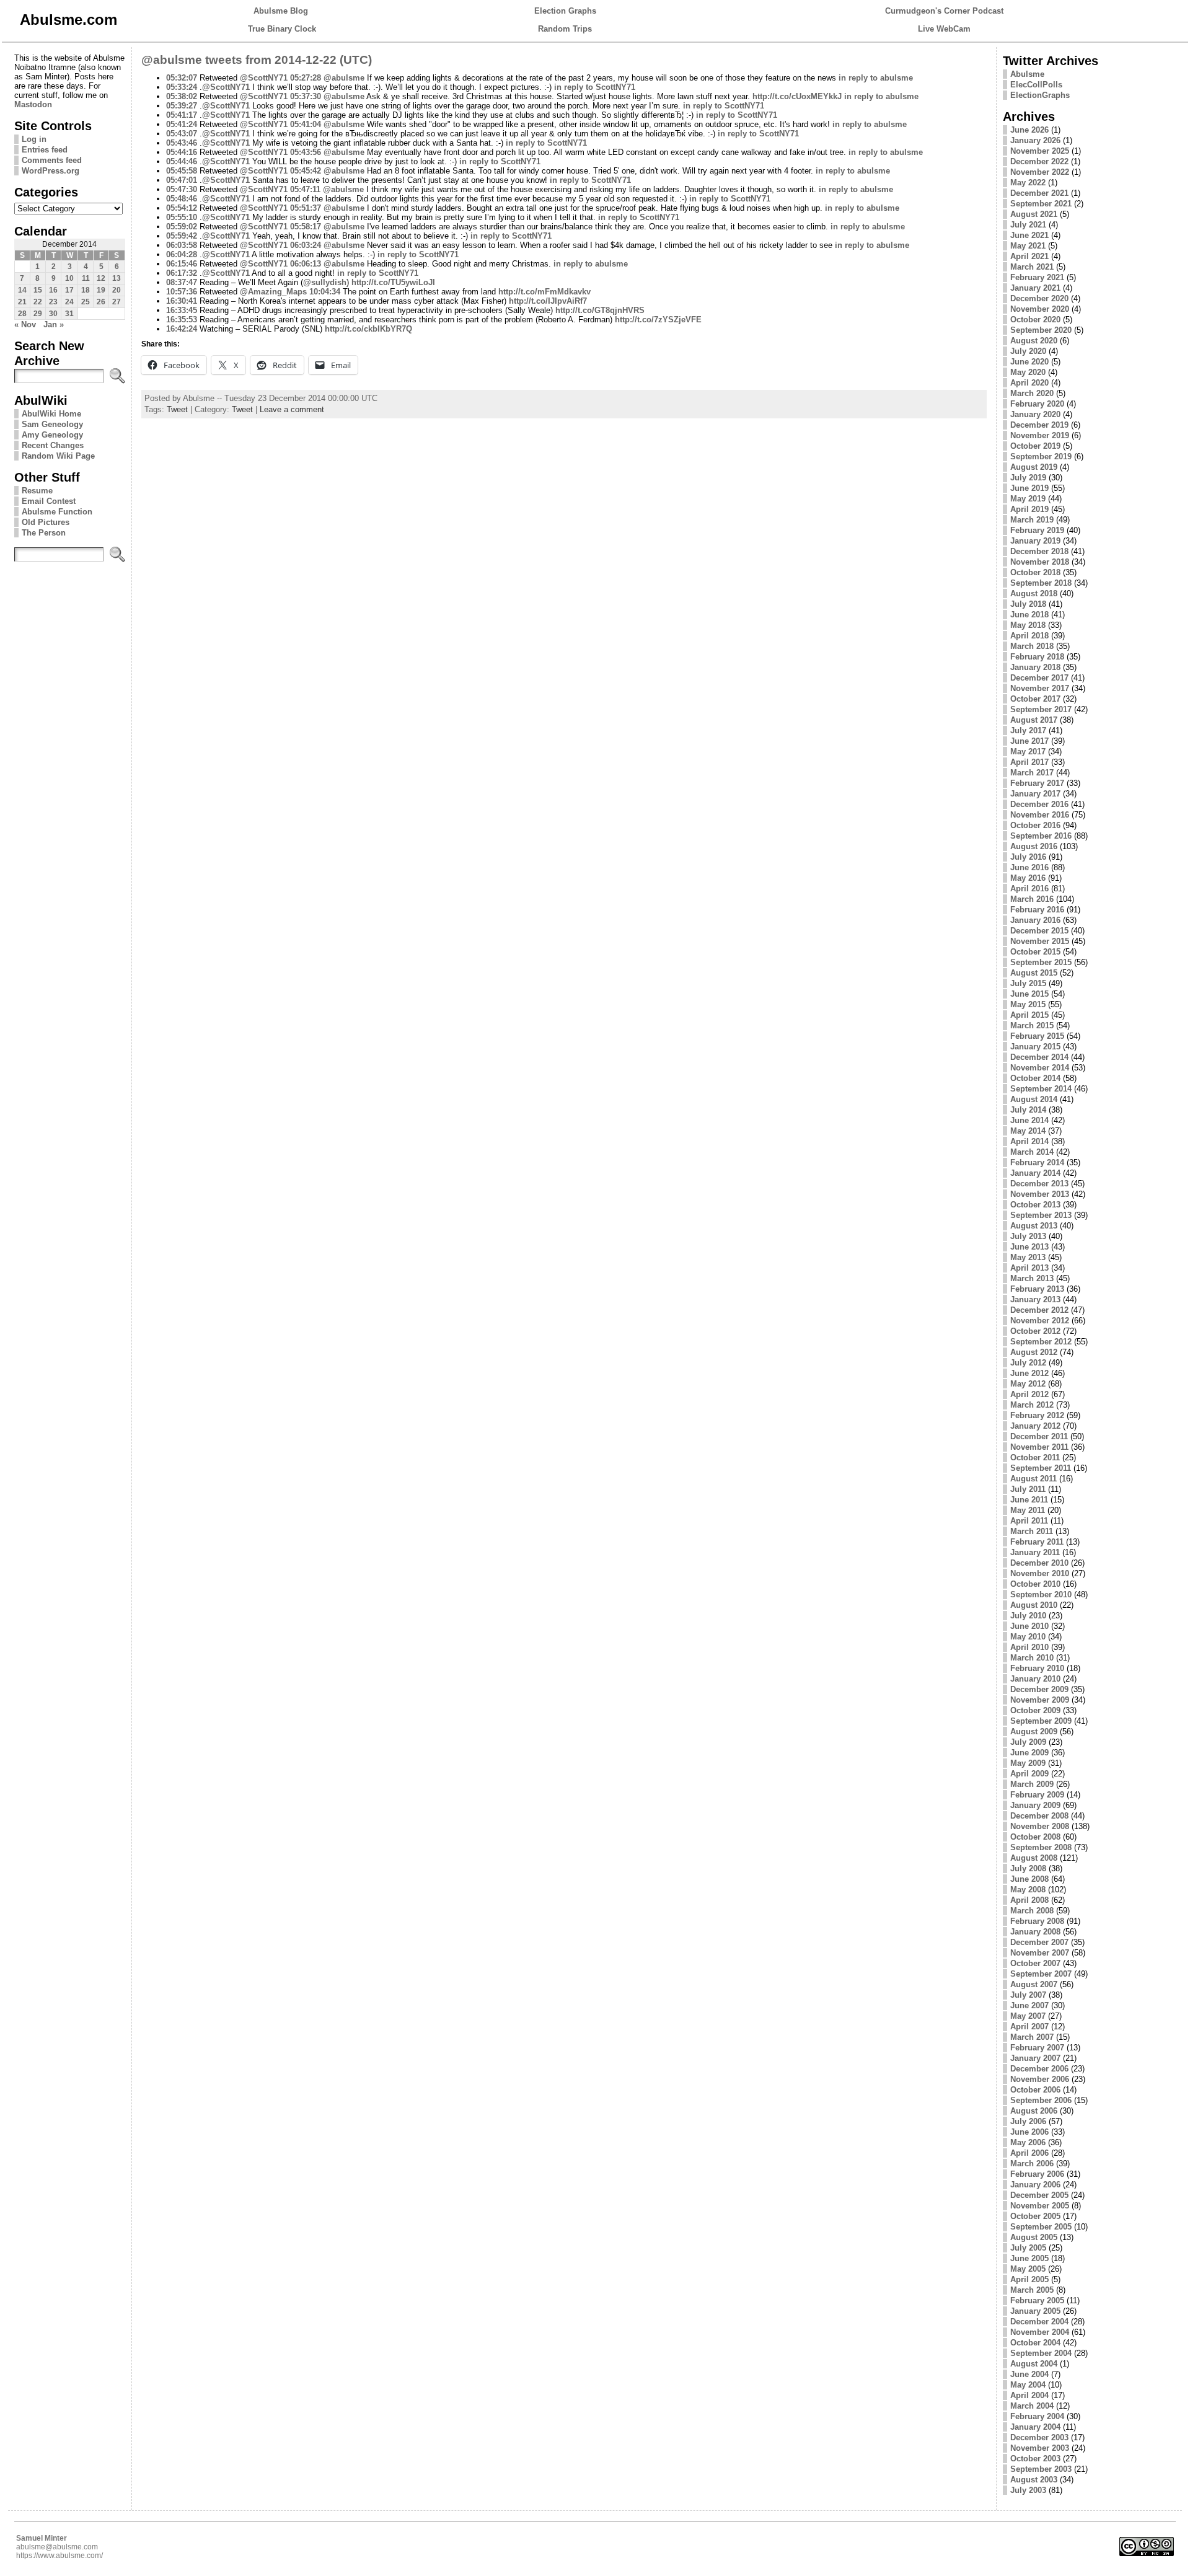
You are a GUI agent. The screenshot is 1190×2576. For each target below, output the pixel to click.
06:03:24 (306, 245)
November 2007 (1040, 1953)
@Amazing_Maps (273, 292)
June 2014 (1029, 1120)
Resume (37, 491)
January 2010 (1035, 1679)
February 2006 (1037, 2174)
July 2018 (1028, 604)
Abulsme (1027, 74)
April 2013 (1029, 1268)
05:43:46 (182, 143)
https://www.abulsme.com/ (59, 2556)
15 (38, 290)
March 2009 (1032, 1784)
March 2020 (1032, 393)
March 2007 (1032, 2037)
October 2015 (1035, 952)
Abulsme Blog (281, 11)
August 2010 (1034, 1605)
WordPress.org (51, 171)
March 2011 (1032, 1531)
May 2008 (1028, 1890)
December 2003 (1039, 2437)
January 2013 (1035, 1299)
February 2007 (1037, 2048)
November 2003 (1040, 2448)
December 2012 (1039, 1310)
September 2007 (1041, 1974)
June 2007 (1029, 2005)
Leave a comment (292, 409)
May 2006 (1028, 2142)
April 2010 (1029, 1647)
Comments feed (52, 160)
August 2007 (1034, 1984)
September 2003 (1041, 2469)
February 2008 (1037, 1921)
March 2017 (1032, 773)
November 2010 (1040, 1573)
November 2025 (1040, 151)
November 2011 (1039, 1447)
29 (38, 314)
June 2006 (1029, 2132)
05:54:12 (182, 208)
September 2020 (1041, 330)
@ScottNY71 (264, 78)
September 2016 (1041, 836)
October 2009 (1035, 1710)
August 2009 (1034, 1731)
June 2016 (1029, 867)
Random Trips (565, 29)
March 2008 (1032, 1911)
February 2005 (1037, 2300)
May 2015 (1028, 1004)
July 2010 (1028, 1616)
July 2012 (1028, 1363)
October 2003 (1035, 2459)
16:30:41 (182, 301)
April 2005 (1029, 2279)
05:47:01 (182, 180)
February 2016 (1037, 910)
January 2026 (1035, 140)
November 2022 (1040, 172)
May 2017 (1028, 752)
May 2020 (1028, 372)
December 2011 (1039, 1436)
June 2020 (1029, 362)
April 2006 (1029, 2153)
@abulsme (344, 78)
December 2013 (1039, 1184)
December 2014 (1039, 1057)
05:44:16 (182, 152)
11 (86, 278)
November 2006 (1040, 2079)
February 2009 (1037, 1795)
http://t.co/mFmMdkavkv (544, 292)
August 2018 (1034, 593)
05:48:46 (182, 199)
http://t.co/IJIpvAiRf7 (548, 301)
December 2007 (1039, 1942)
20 (117, 290)
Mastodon (33, 104)
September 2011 (1041, 1468)
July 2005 (1028, 2248)
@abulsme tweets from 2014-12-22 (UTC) (257, 60)
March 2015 (1032, 1026)
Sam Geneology (52, 424)
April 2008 (1029, 1900)
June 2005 (1029, 2258)
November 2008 (1040, 1826)
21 (22, 302)
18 (86, 290)
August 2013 (1034, 1226)
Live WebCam (944, 29)
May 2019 (1028, 499)
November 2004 (1040, 2332)
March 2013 (1032, 1278)
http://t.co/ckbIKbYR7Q (368, 329)
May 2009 (1028, 1763)
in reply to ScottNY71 (595, 87)
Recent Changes (53, 445)
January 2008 (1035, 1932)
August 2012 (1034, 1352)
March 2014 (1032, 1152)
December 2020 (1039, 298)
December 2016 (1039, 804)
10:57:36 (182, 292)
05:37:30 (306, 96)
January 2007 (1035, 2058)
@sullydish (325, 282)
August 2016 (1034, 846)
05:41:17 (182, 115)
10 (69, 278)
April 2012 (1029, 1394)
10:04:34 (325, 292)
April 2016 (1029, 889)
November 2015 (1040, 941)
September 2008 (1041, 1847)
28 (22, 314)
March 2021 (1032, 267)
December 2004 (1039, 2322)
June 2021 (1029, 235)
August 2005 (1034, 2237)
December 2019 (1039, 425)
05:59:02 (182, 227)
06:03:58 (182, 245)
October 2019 (1035, 446)
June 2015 (1029, 994)
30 (53, 314)
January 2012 (1035, 1426)
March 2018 (1032, 646)
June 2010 (1029, 1626)
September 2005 (1041, 2227)
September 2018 (1041, 583)
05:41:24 (182, 124)
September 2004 (1041, 2353)
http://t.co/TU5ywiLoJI (393, 282)
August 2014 (1034, 1099)
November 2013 (1040, 1194)
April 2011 (1029, 1521)
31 (69, 314)
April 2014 (1029, 1141)
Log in (34, 139)
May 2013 (1028, 1257)
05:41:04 (306, 124)
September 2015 (1041, 962)
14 (22, 290)
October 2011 (1035, 1458)
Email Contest (49, 501)
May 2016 (1028, 878)
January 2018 (1035, 667)
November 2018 (1040, 562)
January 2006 (1035, 2185)
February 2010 (1037, 1668)
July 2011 (1028, 1489)
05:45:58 (182, 171)
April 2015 (1029, 1015)
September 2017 (1041, 709)
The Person (44, 533)
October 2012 (1035, 1331)
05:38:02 (182, 96)
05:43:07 (182, 134)
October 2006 (1035, 2090)
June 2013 (1029, 1247)
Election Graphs (565, 11)
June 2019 (1029, 488)
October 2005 (1035, 2216)
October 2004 (1035, 2343)
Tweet (177, 409)
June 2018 (1029, 615)
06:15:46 (182, 264)
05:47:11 (305, 189)
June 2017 (1029, 741)
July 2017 (1028, 730)
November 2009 (1040, 1700)
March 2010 (1032, 1658)
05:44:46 (182, 161)
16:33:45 (182, 310)
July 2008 (1028, 1868)
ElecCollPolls (1036, 85)
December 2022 (1039, 161)
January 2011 (1035, 1552)
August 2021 (1034, 214)
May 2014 (1028, 1131)
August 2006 (1034, 2111)
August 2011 (1034, 1479)
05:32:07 (182, 78)
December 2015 (1039, 931)
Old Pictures (46, 522)
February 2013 (1037, 1289)
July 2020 (1028, 351)
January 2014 (1035, 1173)
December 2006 (1039, 2069)
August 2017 (1034, 720)
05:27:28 (306, 78)
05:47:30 (182, 189)
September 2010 (1041, 1595)
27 (117, 302)
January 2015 (1035, 1047)
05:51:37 (306, 208)
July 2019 (1028, 478)
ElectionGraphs (1040, 95)
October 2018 (1035, 572)
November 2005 (1040, 2206)
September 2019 (1041, 457)
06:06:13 (306, 264)
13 (117, 278)
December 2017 (1039, 678)
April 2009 (1029, 1774)
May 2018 (1028, 625)
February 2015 (1037, 1036)
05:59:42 (182, 236)
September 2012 (1041, 1342)
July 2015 (1028, 983)
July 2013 (1028, 1236)
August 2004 (1034, 2364)
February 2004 (1037, 2416)
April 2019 (1029, 509)
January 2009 (1035, 1805)
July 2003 (1028, 2490)
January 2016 (1035, 920)
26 (101, 302)
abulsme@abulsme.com (57, 2547)
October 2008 (1035, 1837)
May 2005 (1028, 2269)
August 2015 (1034, 973)
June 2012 (1029, 1373)
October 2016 (1035, 825)
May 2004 (1028, 2385)
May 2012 (1028, 1384)
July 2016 (1028, 857)
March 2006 (1032, 2164)
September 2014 (1041, 1089)
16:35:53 (182, 320)
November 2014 (1040, 1068)
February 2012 (1037, 1415)
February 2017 (1037, 783)
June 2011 (1029, 1500)
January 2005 (1035, 2311)
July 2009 (1028, 1742)
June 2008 (1029, 1879)
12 (101, 278)
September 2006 (1041, 2100)
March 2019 (1032, 520)
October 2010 (1035, 1584)
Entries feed (45, 150)
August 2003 (1034, 2480)
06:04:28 (182, 254)
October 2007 (1035, 1963)
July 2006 (1028, 2121)
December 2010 (1039, 1563)
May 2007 (1028, 2016)
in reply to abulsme (876, 78)
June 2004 (1029, 2374)
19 (101, 290)
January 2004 (1035, 2427)
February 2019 (1037, 530)
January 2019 (1035, 541)
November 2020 (1040, 309)
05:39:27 (182, 106)
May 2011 (1028, 1510)
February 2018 (1037, 657)
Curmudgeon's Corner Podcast (944, 11)
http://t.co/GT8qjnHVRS (600, 310)
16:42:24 (182, 329)
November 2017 (1040, 688)
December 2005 (1039, 2195)
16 (53, 290)
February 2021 (1037, 277)
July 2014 (1028, 1110)
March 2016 (1032, 899)
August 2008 (1034, 1858)
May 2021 (1028, 246)
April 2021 (1029, 256)
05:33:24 (182, 87)
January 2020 (1035, 414)
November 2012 (1040, 1321)
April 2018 (1029, 636)
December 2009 (1039, 1689)
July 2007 (1028, 1995)
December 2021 (1039, 193)
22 (38, 302)
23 (53, 302)
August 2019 (1034, 467)
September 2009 (1041, 1721)
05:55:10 (182, 217)
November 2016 (1040, 815)
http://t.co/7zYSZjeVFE (658, 320)
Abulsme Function (57, 512)
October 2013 (1035, 1205)
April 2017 (1029, 762)
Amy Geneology (52, 435)
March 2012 (1032, 1405)
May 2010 (1028, 1637)
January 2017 (1035, 794)
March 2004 (1032, 2406)
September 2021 (1041, 204)
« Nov (25, 324)
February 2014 (1037, 1162)
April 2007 (1029, 2027)
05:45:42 (306, 171)
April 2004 (1029, 2395)
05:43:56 (306, 152)
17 (69, 290)
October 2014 (1035, 1078)
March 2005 (1032, 2290)
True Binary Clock (282, 29)
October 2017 (1035, 699)
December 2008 (1039, 1816)
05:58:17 (306, 227)
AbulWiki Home (51, 414)
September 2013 (1041, 1215)
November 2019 (1040, 435)
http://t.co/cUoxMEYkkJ (797, 96)
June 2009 (1029, 1753)
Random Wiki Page (58, 456)
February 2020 (1037, 404)
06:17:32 (182, 273)
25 (86, 302)
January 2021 (1035, 288)
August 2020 (1034, 341)
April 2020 (1029, 383)
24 (69, 302)
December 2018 (1039, 551)
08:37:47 (182, 282)
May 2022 (1028, 183)
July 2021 (1028, 225)
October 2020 (1035, 320)
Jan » (54, 324)
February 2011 (1037, 1542)
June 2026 (1029, 130)
